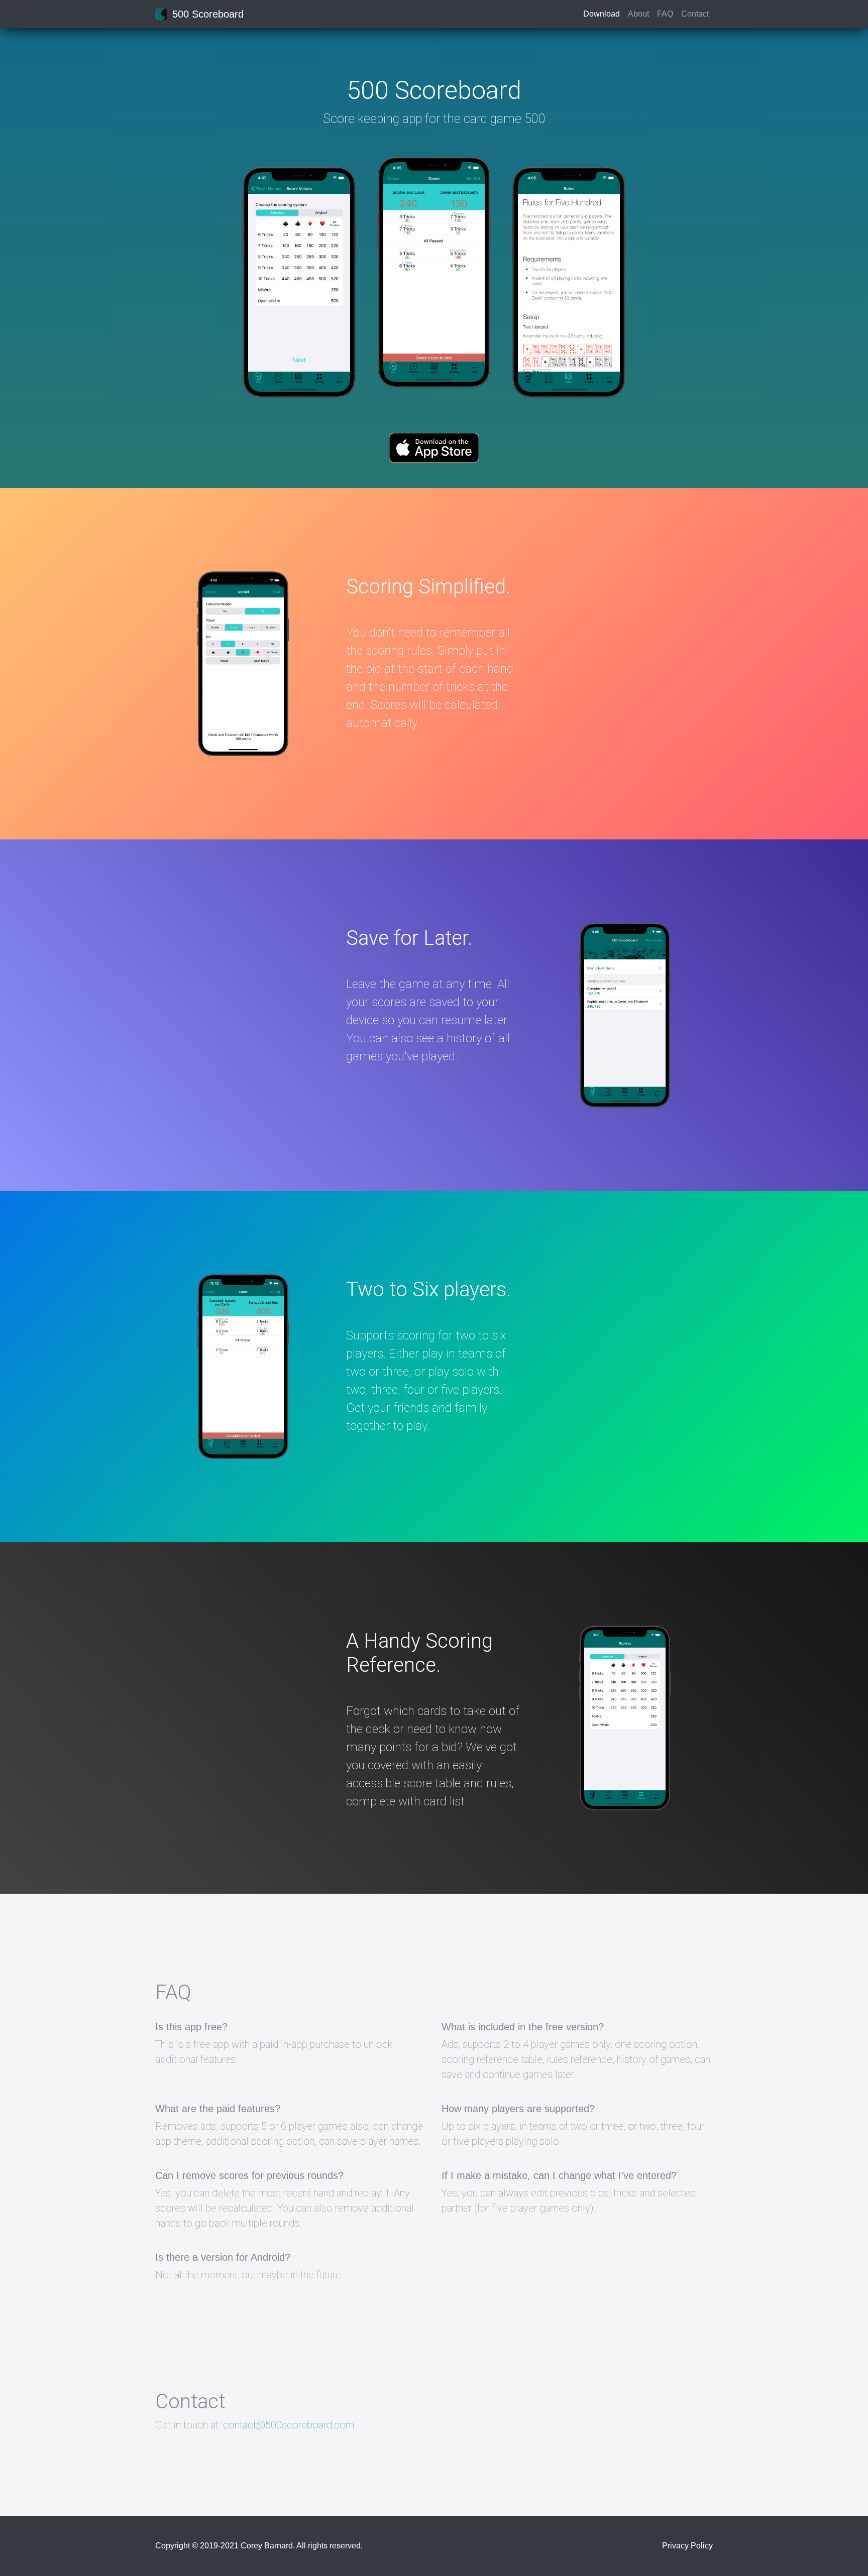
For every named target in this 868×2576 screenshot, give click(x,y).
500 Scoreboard (208, 14)
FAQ (665, 14)
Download (602, 14)
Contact (695, 14)
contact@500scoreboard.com (289, 2425)
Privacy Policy (687, 2546)
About (638, 14)
